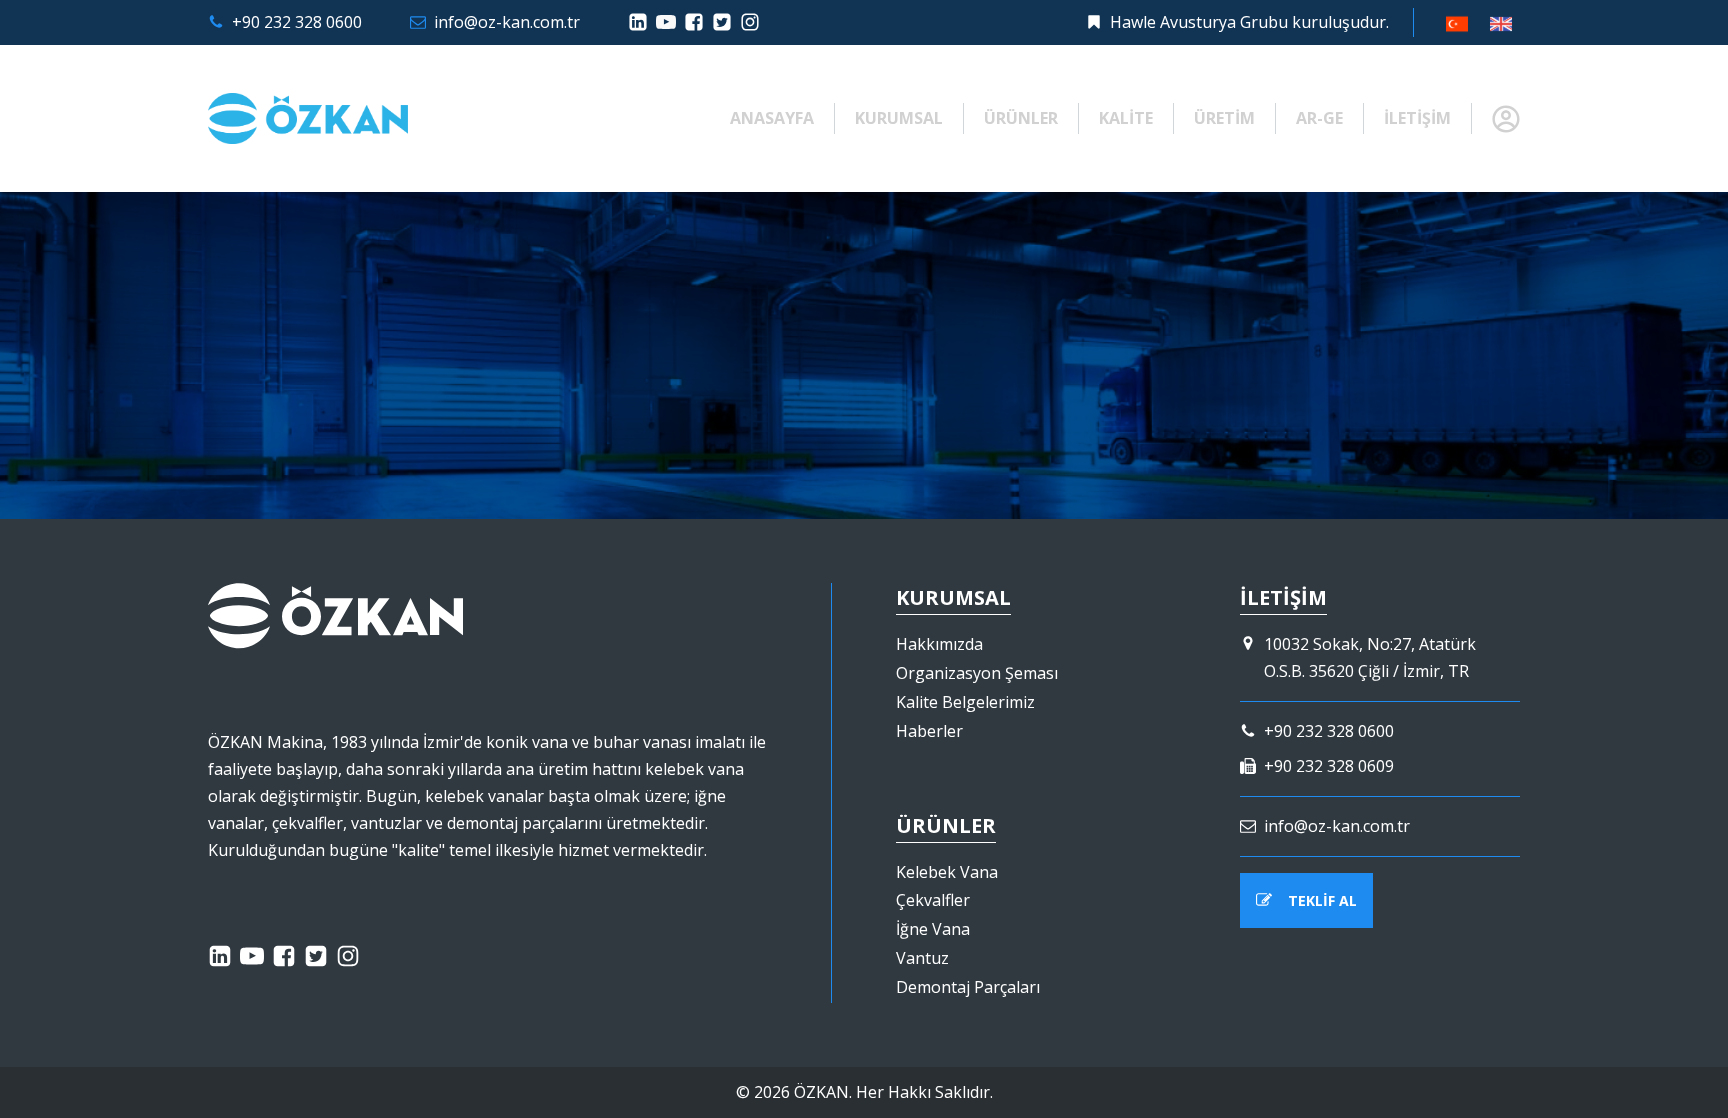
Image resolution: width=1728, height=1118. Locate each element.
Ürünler (1021, 118)
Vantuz (922, 958)
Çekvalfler (933, 900)
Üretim (1224, 118)
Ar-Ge (1319, 118)
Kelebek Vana (947, 872)
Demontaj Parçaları (968, 987)
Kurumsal (899, 118)
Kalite (1126, 118)
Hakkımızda (939, 644)
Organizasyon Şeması (977, 673)
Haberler (929, 731)
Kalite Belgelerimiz (965, 702)
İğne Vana (933, 929)
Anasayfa (772, 118)
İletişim (1417, 118)
